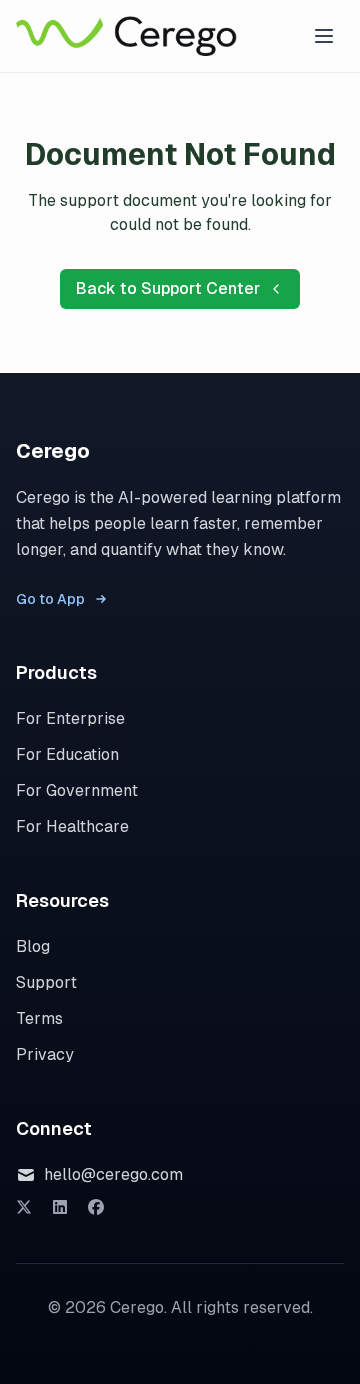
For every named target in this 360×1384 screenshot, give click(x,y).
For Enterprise (70, 718)
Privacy (45, 1054)
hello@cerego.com (113, 1174)
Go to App (50, 599)
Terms (39, 1018)
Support (46, 982)
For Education (67, 754)
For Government (77, 790)
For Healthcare (72, 826)
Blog (33, 946)
